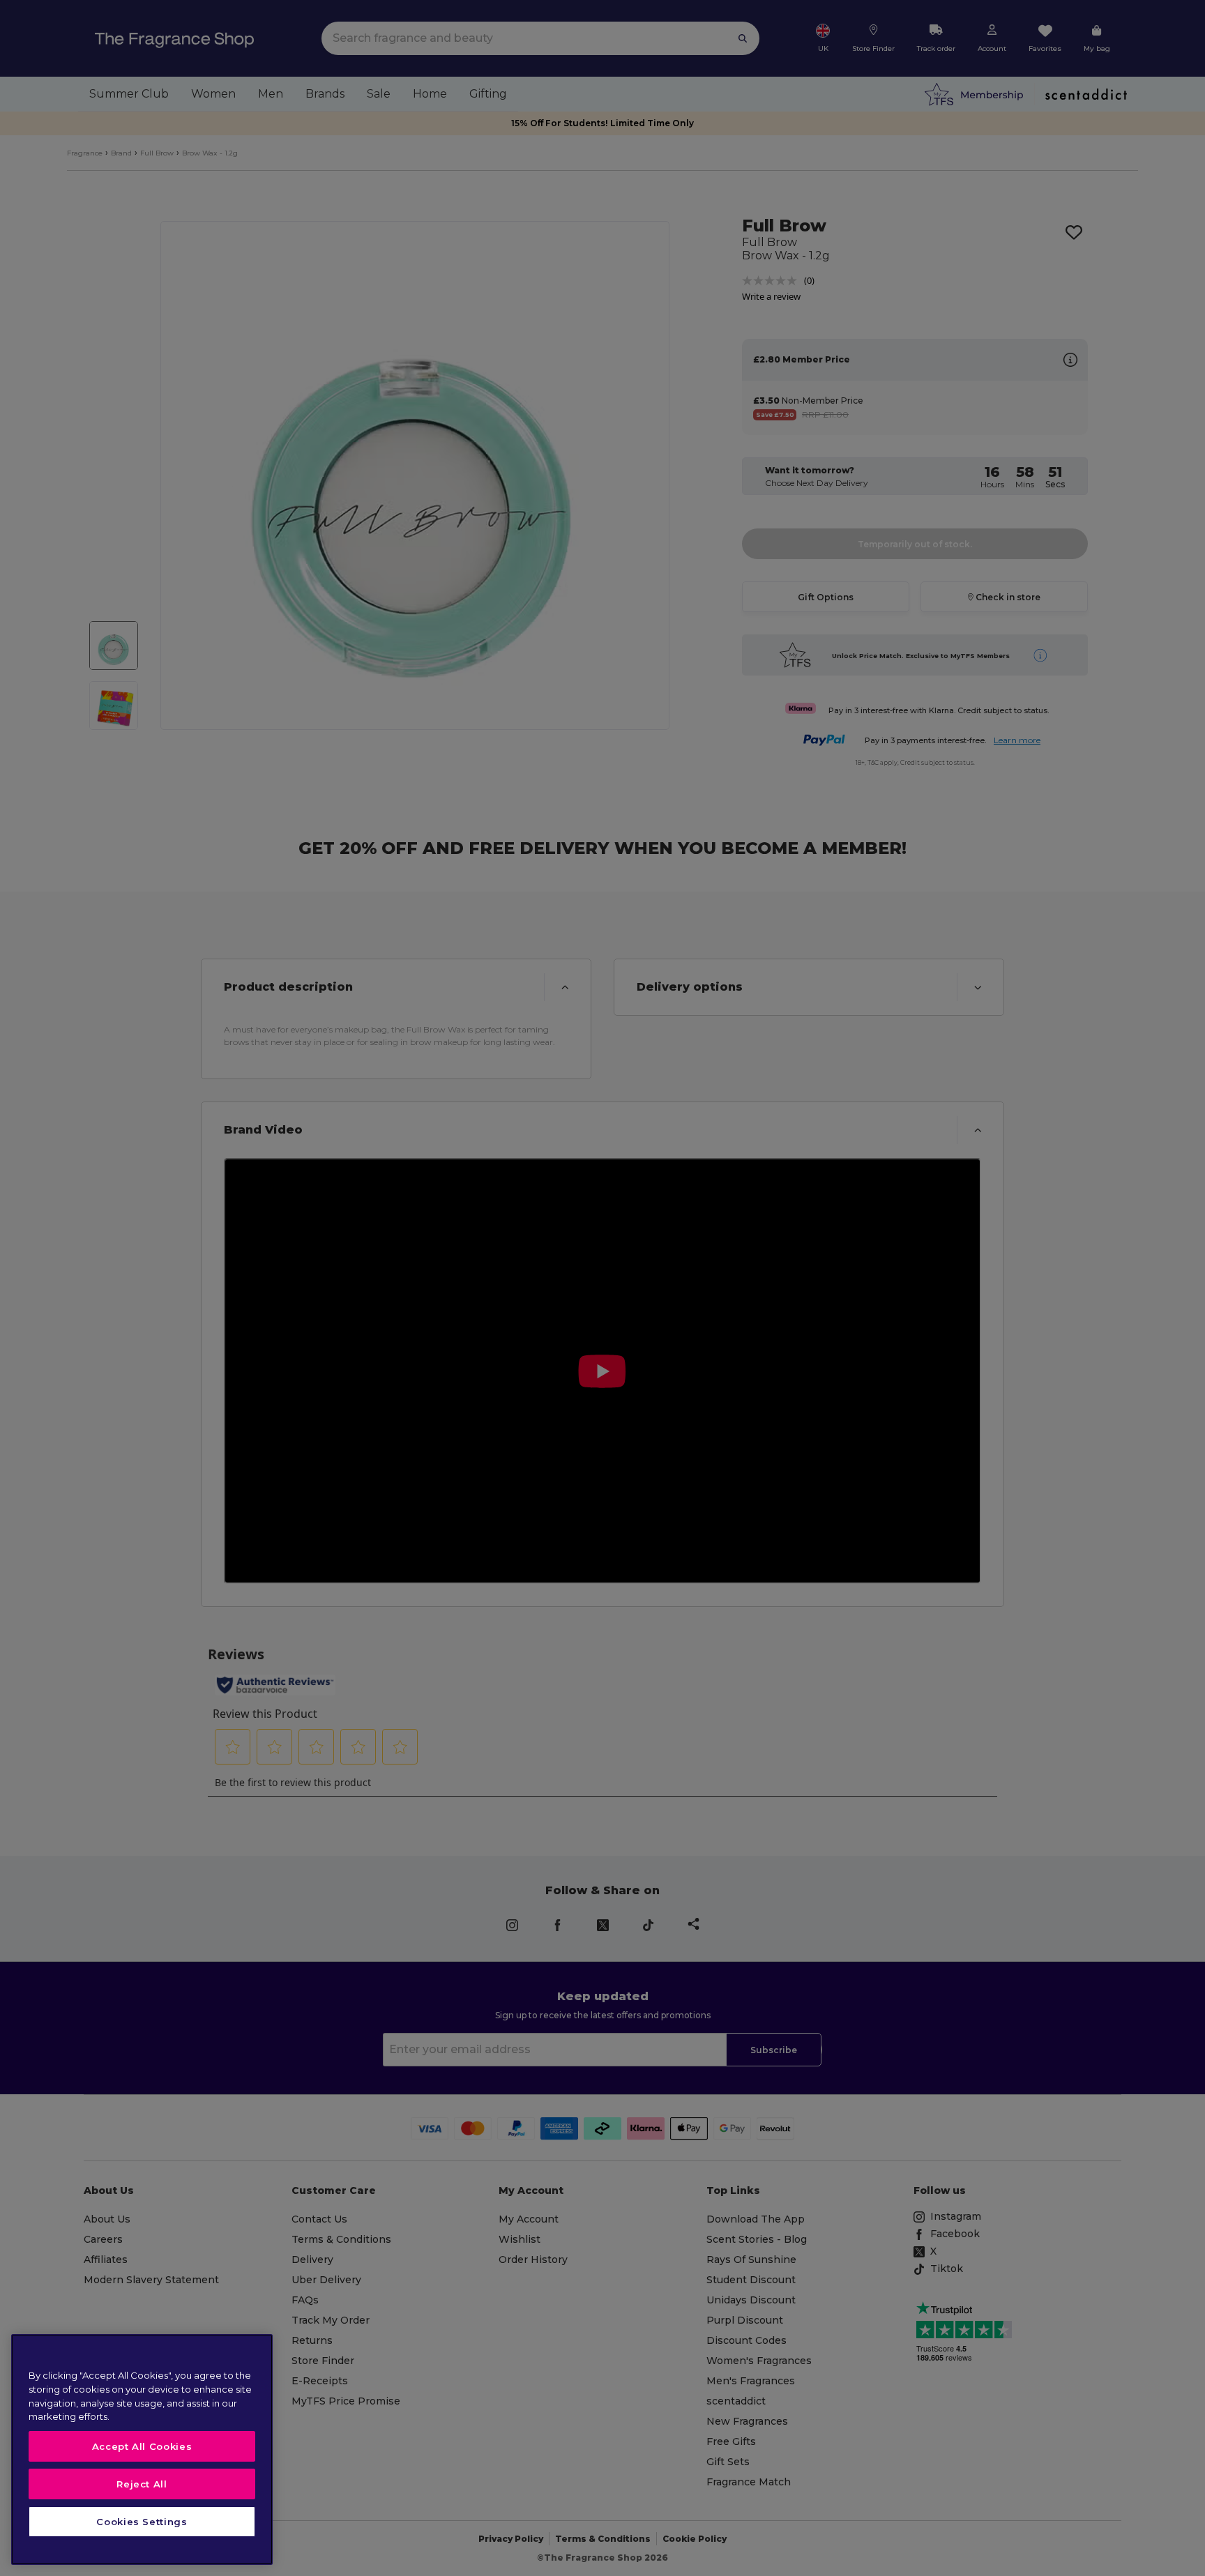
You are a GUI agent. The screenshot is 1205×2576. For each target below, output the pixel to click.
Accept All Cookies (142, 2446)
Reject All (142, 2484)
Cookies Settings (142, 2522)
